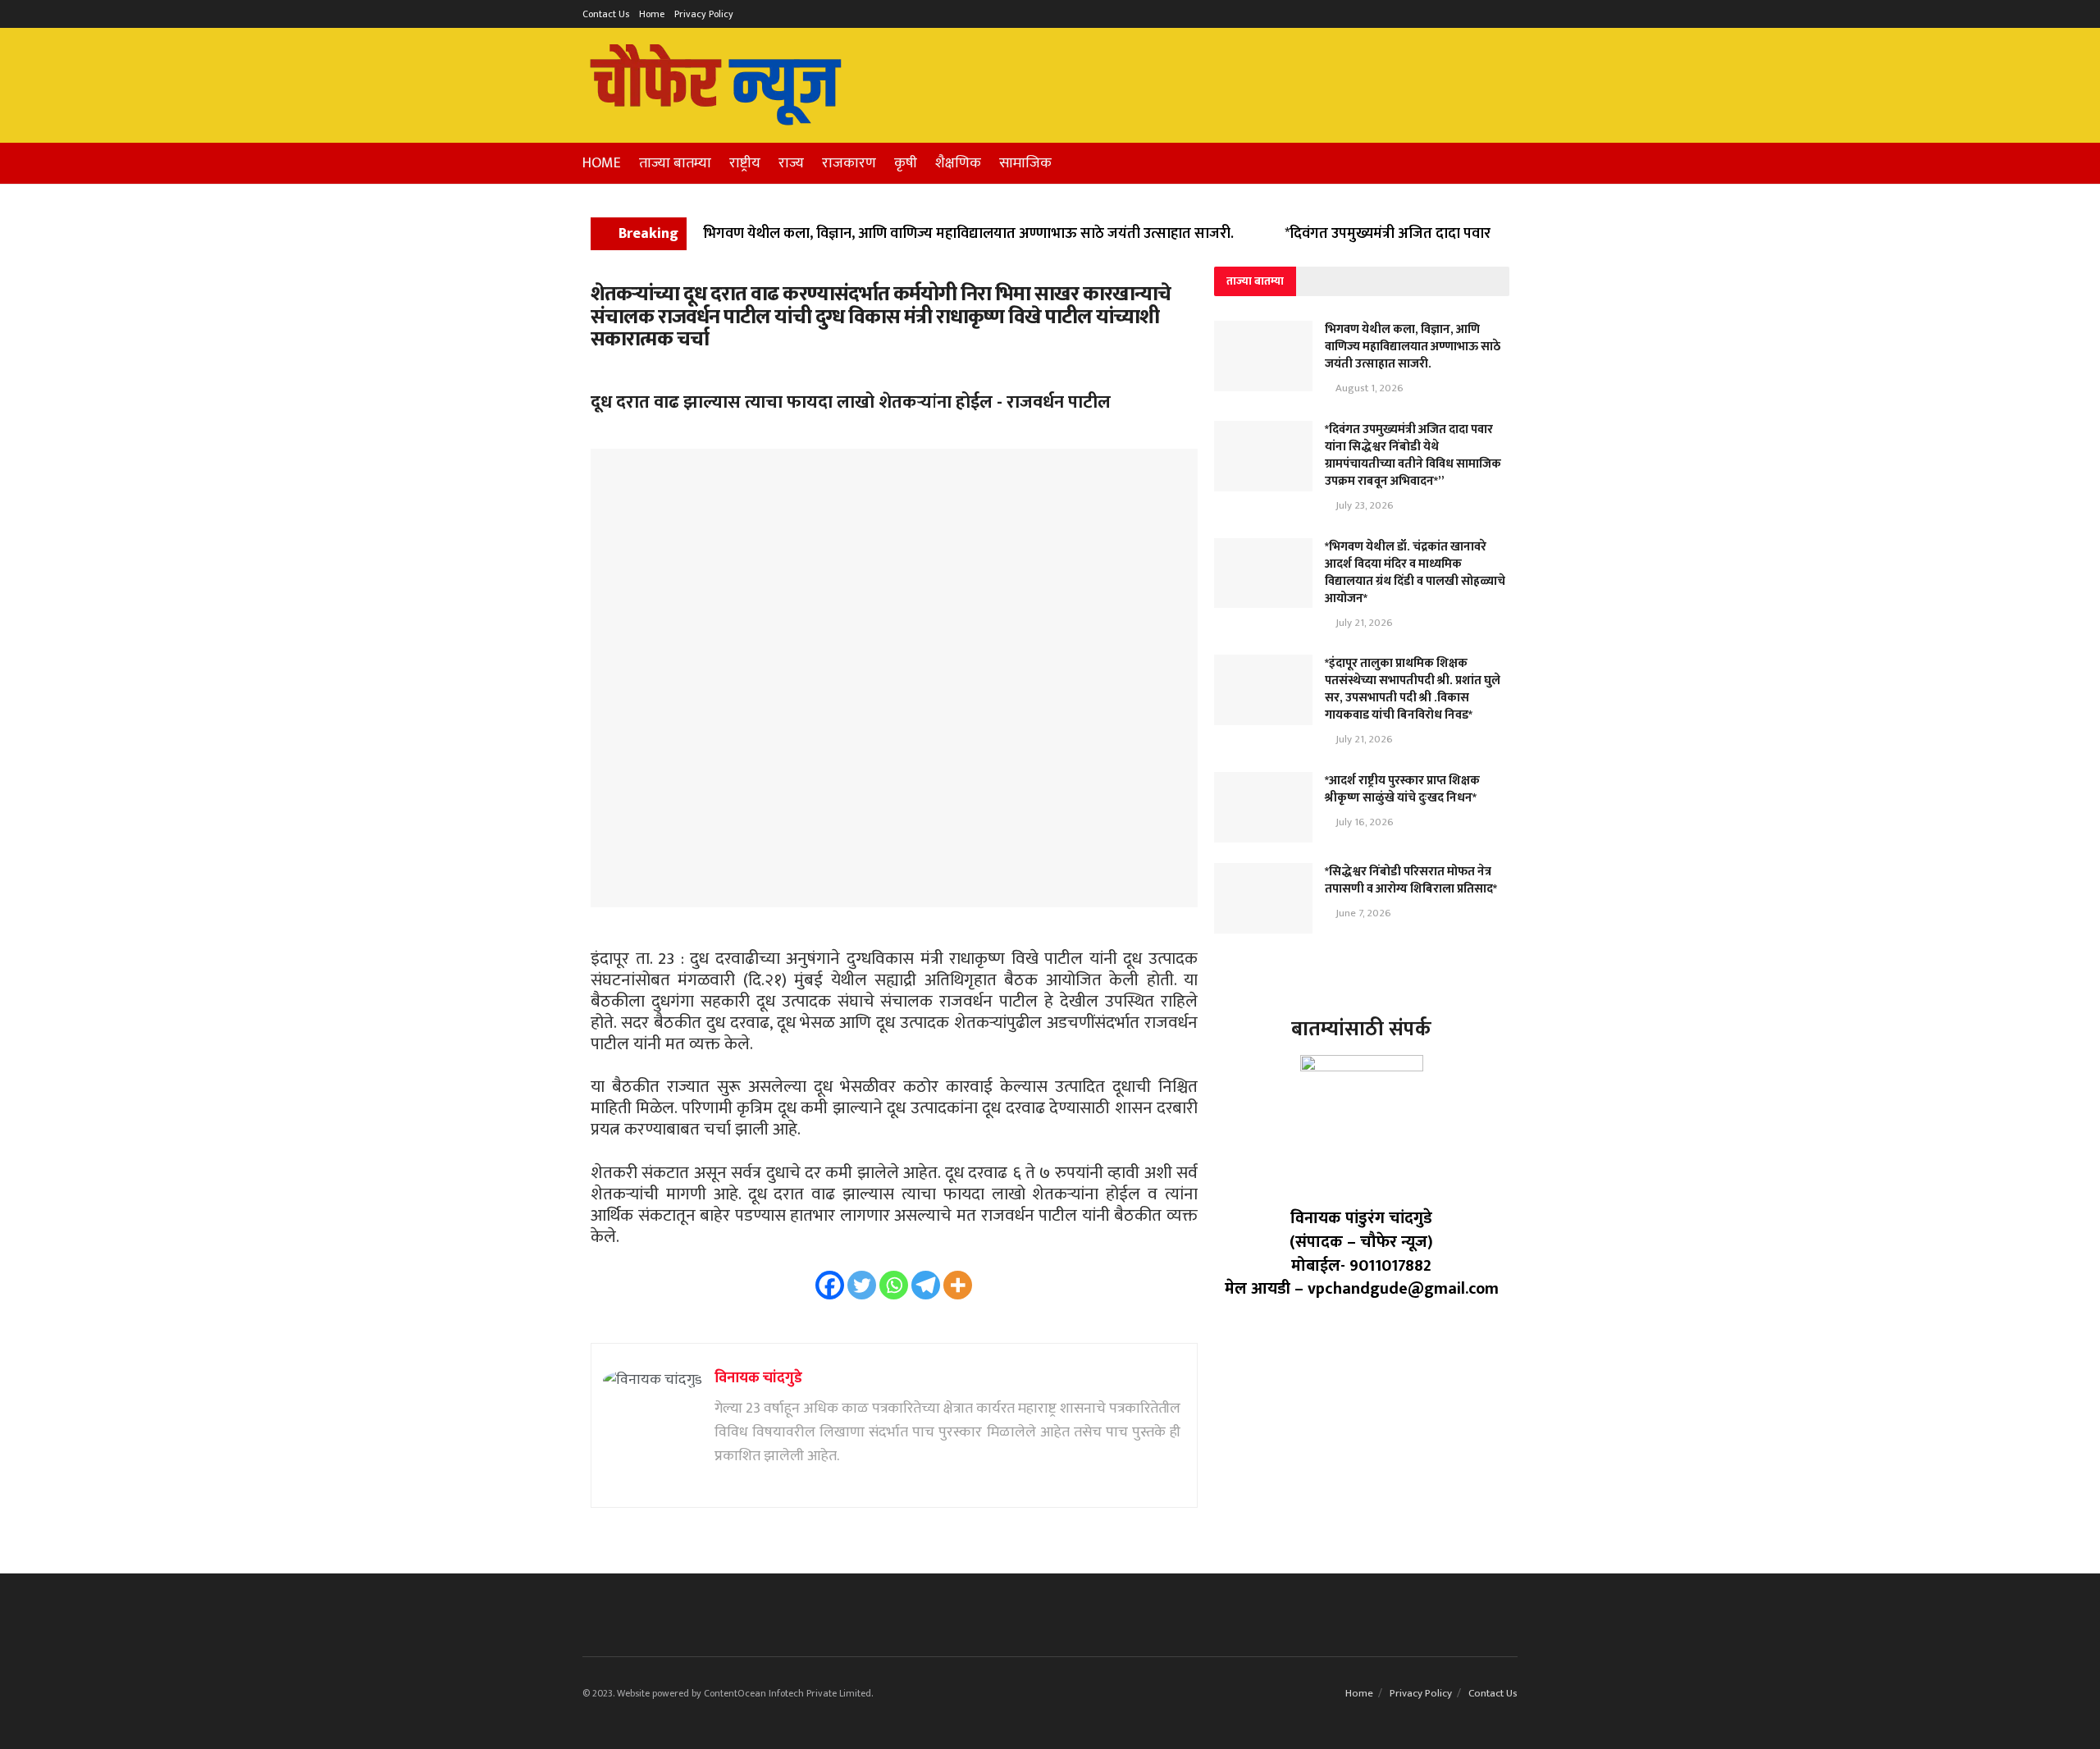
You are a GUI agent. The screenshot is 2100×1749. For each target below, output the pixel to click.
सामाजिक (1025, 163)
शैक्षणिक (958, 163)
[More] (958, 1285)
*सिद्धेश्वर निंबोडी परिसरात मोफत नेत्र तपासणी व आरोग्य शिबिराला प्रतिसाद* (1411, 880)
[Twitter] (862, 1285)
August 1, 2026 (1368, 388)
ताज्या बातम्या (675, 163)
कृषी (906, 163)
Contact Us (606, 14)
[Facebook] (830, 1285)
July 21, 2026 (1363, 623)
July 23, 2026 (1363, 505)
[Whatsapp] (894, 1285)
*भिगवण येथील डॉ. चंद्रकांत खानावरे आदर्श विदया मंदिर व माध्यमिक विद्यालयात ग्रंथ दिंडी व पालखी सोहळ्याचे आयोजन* (1415, 573)
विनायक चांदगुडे (758, 1378)
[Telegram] (926, 1285)
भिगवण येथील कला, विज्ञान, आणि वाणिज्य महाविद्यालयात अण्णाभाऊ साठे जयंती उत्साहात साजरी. (968, 234)
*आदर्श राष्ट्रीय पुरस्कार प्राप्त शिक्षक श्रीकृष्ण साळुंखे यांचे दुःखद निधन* (1402, 789)
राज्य (791, 163)
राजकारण (849, 163)
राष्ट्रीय (745, 163)
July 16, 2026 (1363, 822)
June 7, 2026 (1362, 913)
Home (652, 14)
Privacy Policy (704, 14)
